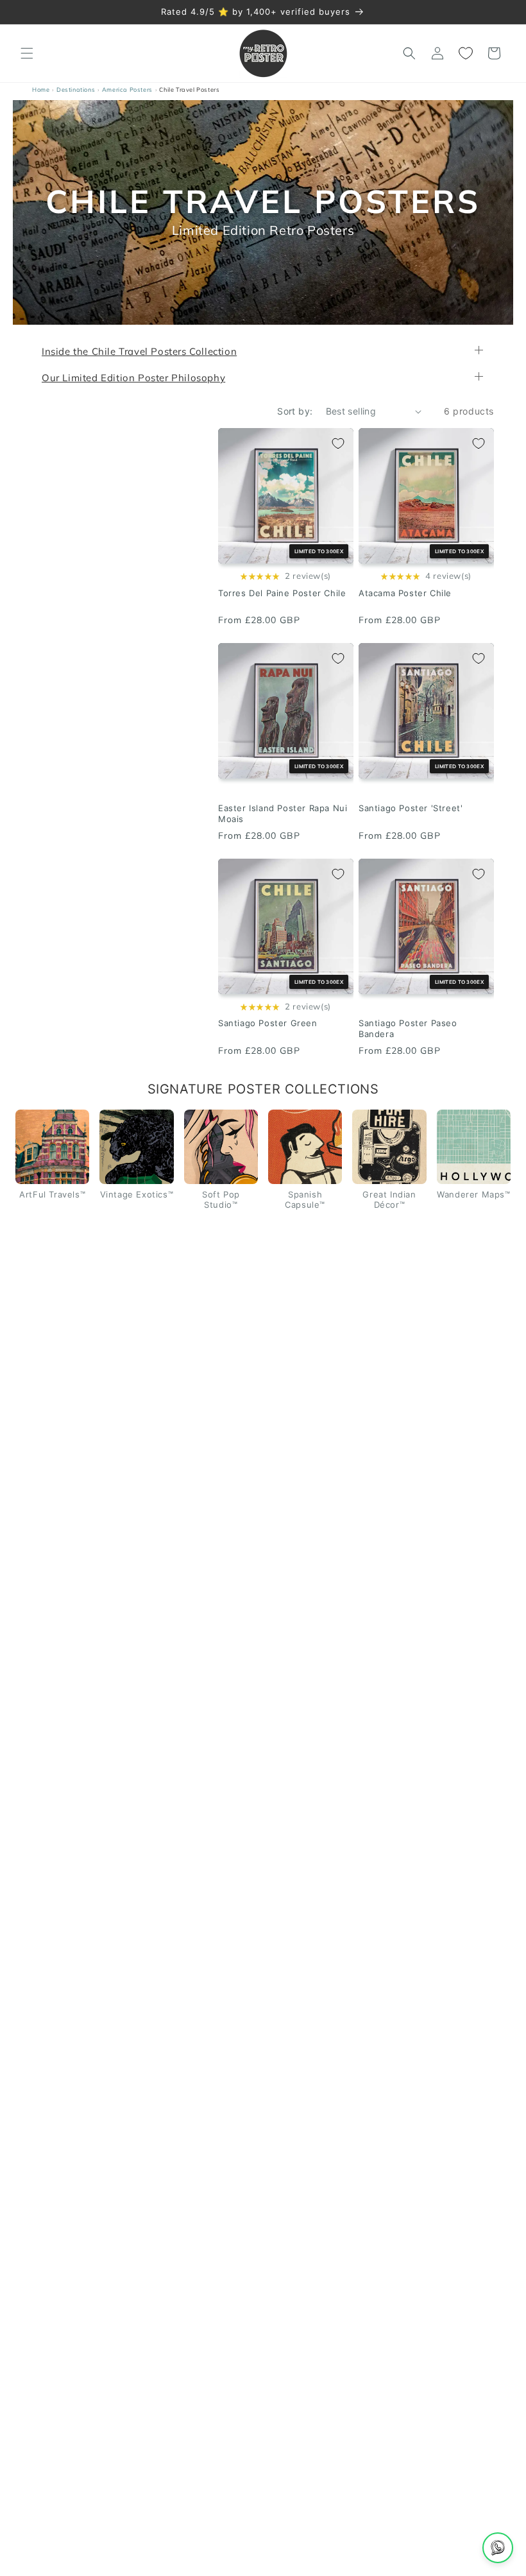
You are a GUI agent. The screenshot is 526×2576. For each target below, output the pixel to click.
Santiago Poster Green (268, 1024)
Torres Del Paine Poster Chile (282, 593)
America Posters (127, 90)
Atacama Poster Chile (405, 593)
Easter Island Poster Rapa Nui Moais (283, 813)
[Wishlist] (466, 53)
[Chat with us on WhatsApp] (498, 2548)
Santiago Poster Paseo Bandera (408, 1029)
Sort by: (295, 411)
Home (41, 90)
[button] (27, 53)
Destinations (76, 90)
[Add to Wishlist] (338, 443)
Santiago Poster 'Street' (411, 808)
